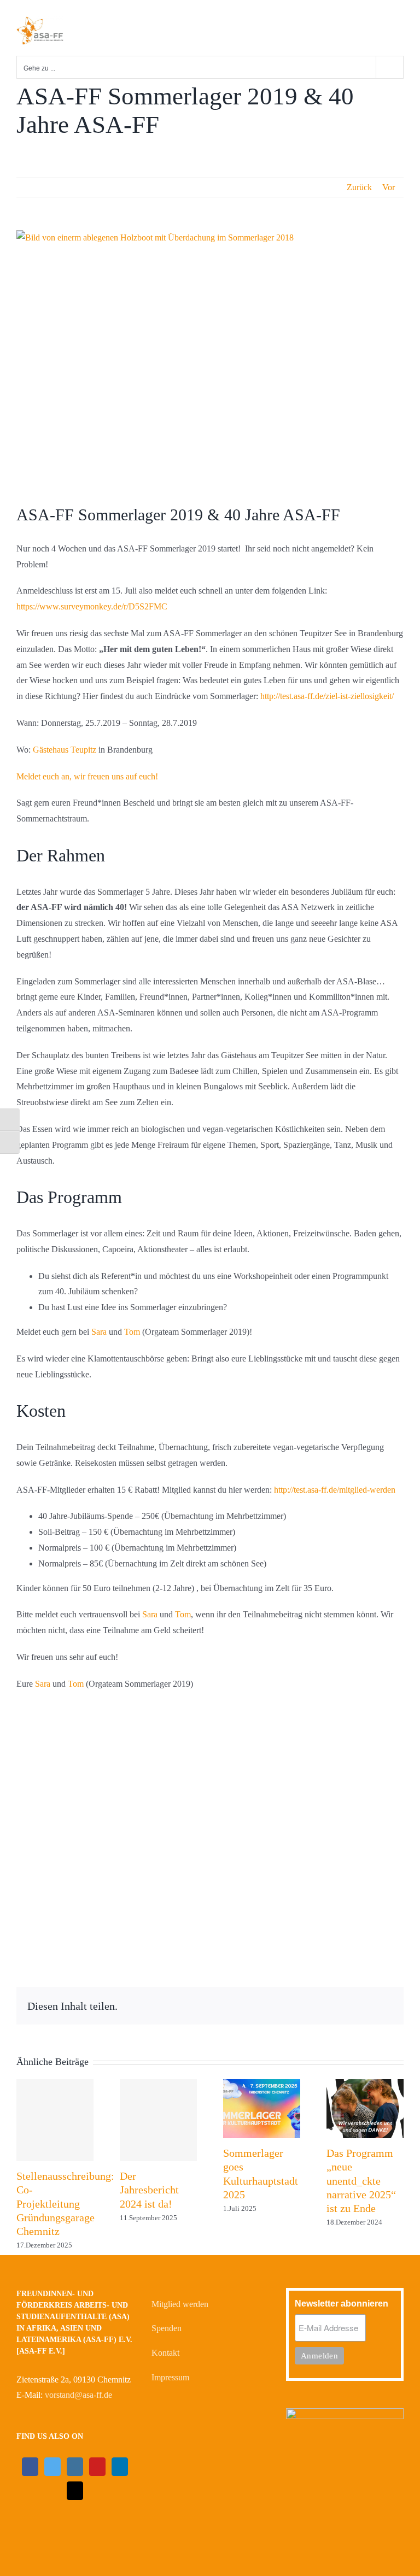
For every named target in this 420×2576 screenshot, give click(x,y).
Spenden (167, 2328)
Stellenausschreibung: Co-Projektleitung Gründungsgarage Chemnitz (65, 2204)
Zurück (359, 187)
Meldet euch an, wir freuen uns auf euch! (87, 776)
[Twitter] (52, 2467)
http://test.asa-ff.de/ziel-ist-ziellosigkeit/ (327, 696)
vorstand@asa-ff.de (78, 2395)
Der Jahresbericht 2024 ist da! (149, 2190)
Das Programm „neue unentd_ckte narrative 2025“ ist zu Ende (361, 2181)
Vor (389, 187)
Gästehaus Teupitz (63, 750)
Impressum (170, 2377)
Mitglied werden (180, 2304)
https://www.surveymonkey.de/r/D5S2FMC (92, 606)
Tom (132, 1332)
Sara (99, 1332)
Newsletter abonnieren (342, 2304)
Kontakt (165, 2353)
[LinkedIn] (120, 2467)
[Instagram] (75, 2467)
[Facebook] (30, 2467)
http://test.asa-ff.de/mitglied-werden (334, 1490)
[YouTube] (97, 2467)
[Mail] (75, 2491)
